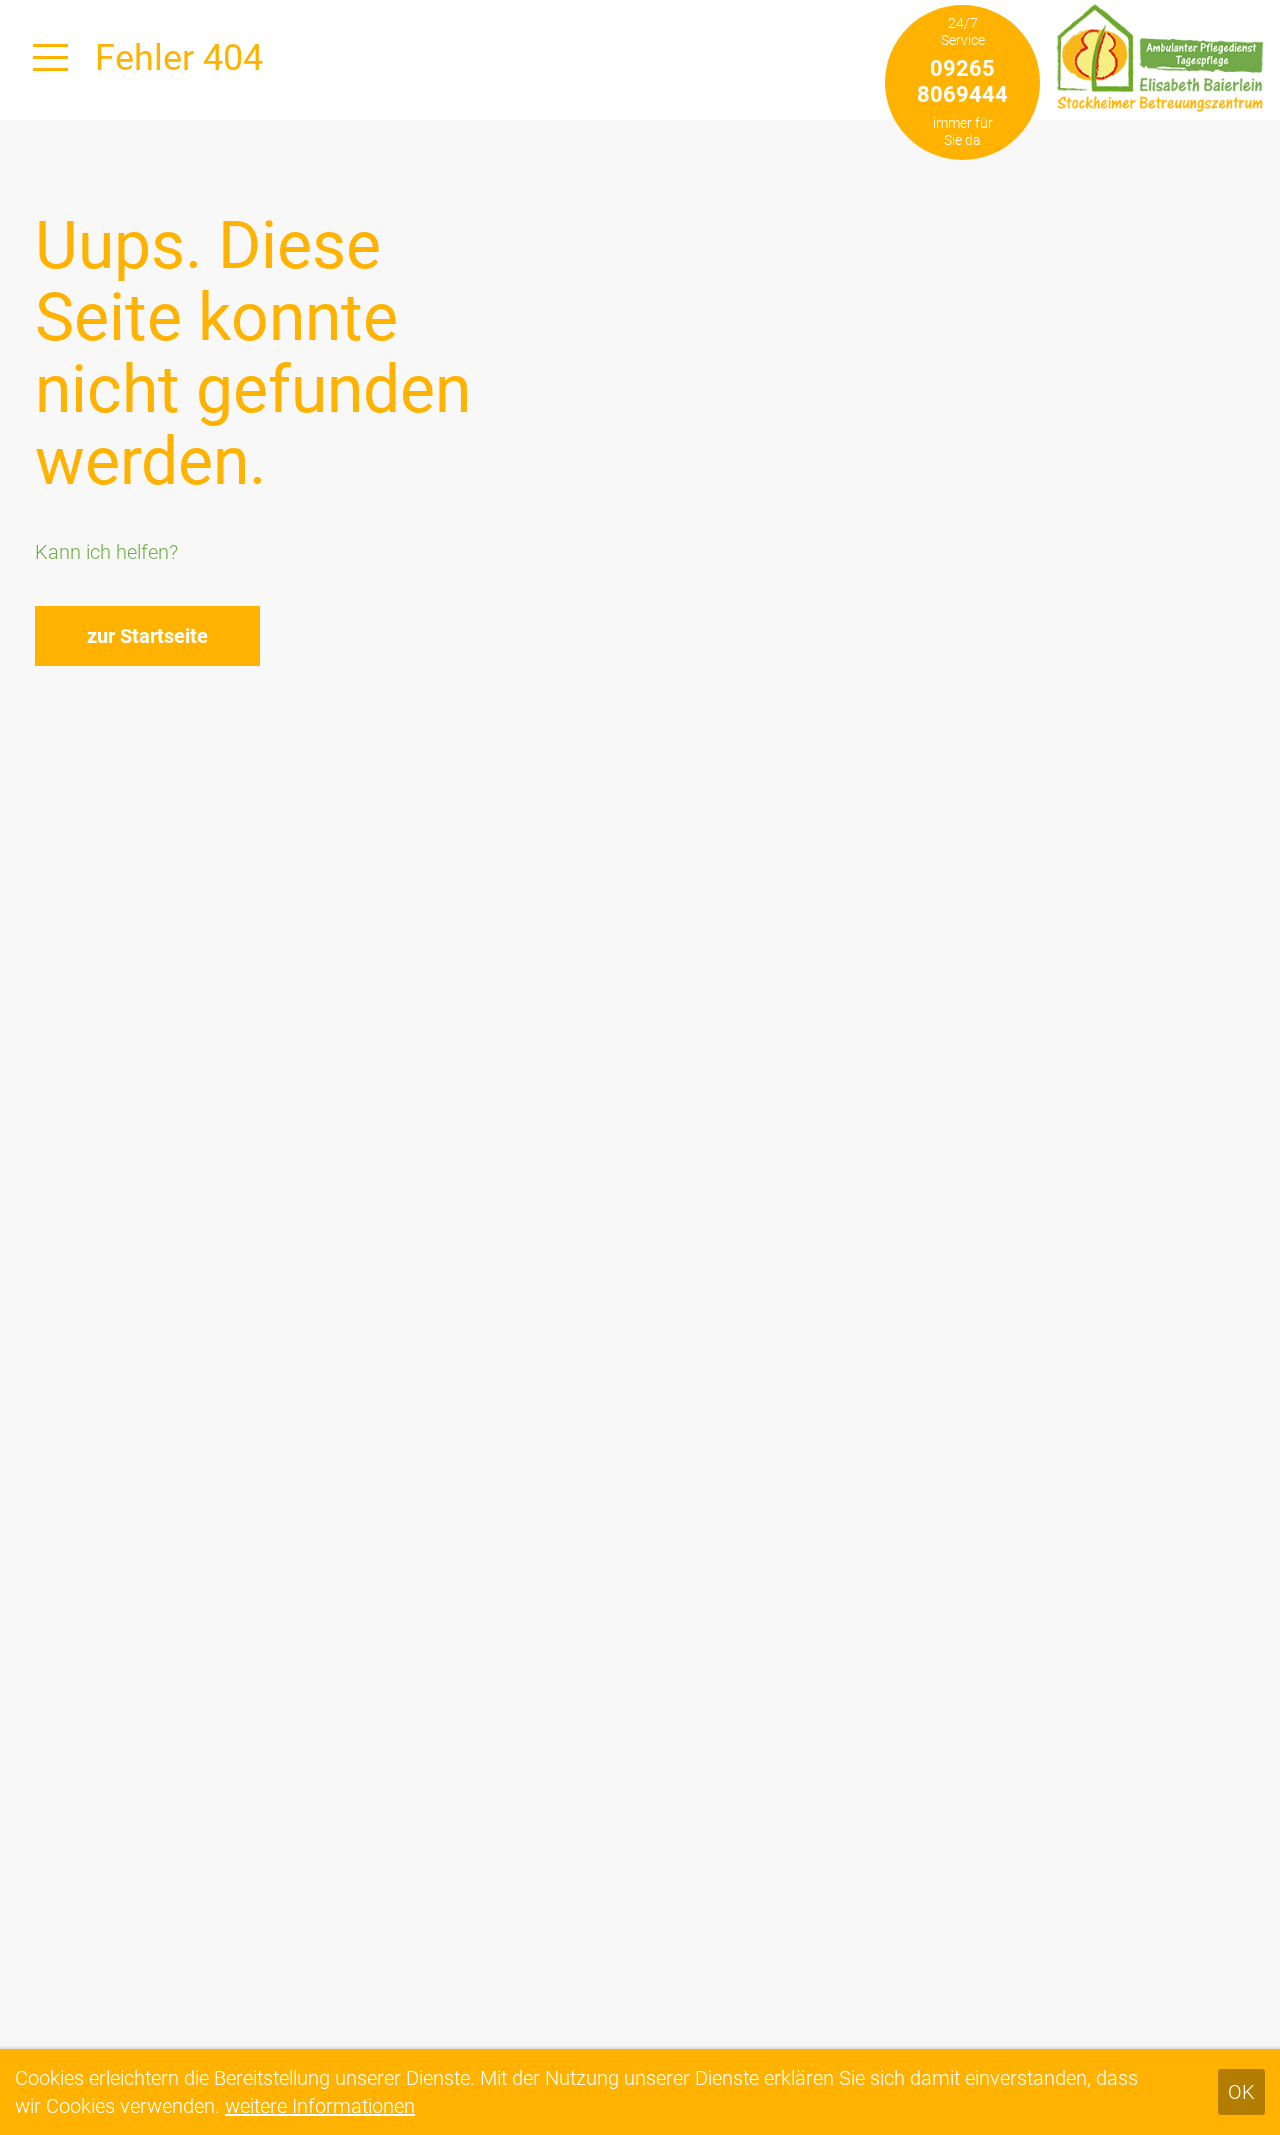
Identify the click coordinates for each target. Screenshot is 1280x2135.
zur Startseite (147, 636)
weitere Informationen (320, 2106)
